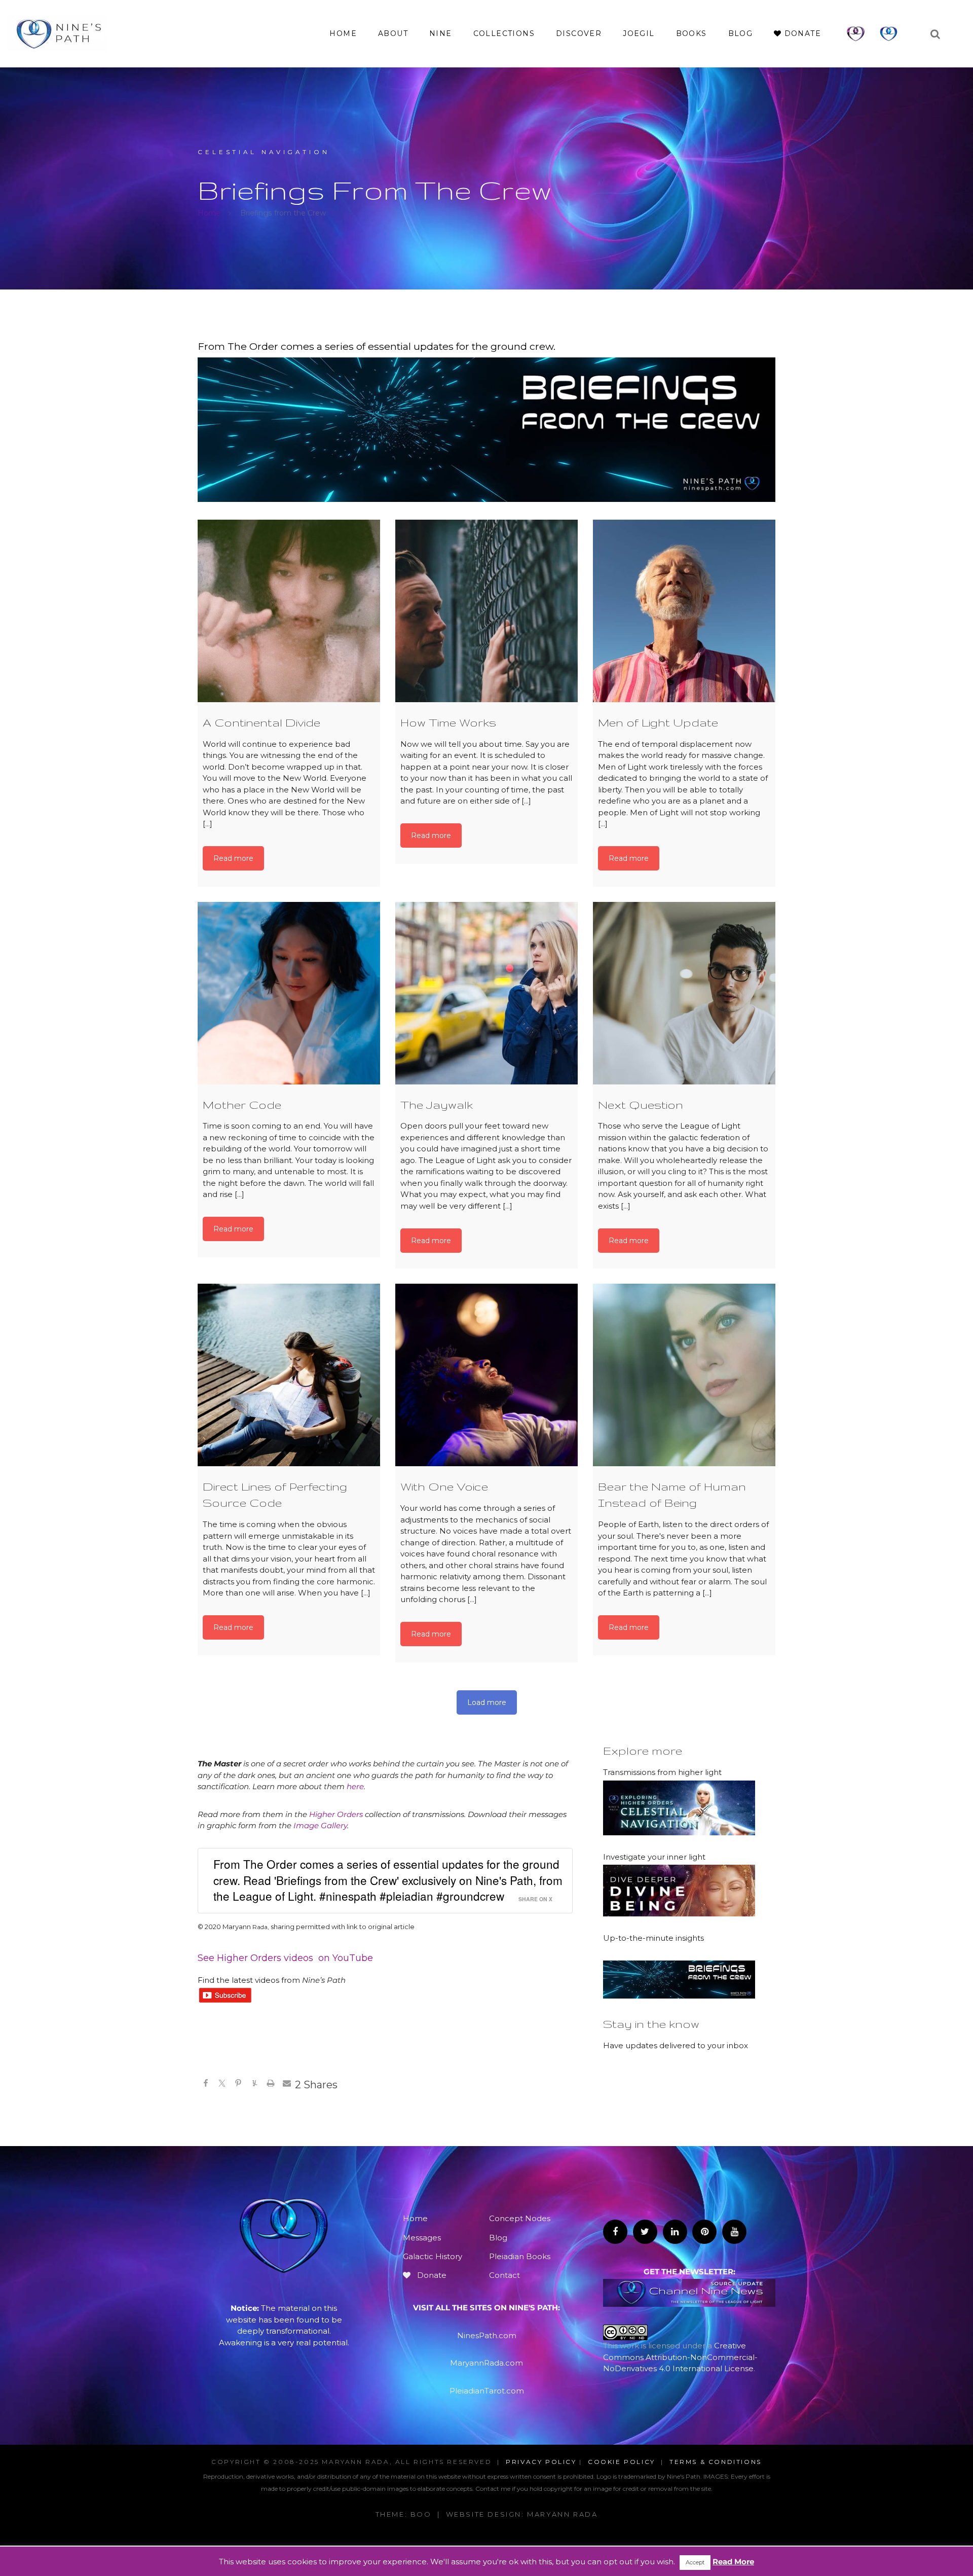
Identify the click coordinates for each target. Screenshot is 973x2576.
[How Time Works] (486, 611)
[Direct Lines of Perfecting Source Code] (289, 1375)
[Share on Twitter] (222, 2085)
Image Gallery (320, 1825)
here (355, 1786)
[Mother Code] (289, 993)
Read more (233, 858)
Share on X (535, 1899)
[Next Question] (684, 993)
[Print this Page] (271, 2085)
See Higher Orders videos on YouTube (285, 1958)
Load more (487, 1702)
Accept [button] (695, 2562)
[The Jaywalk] (486, 993)
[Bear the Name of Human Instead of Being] (684, 1375)
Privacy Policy (541, 2462)
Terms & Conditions (716, 2462)
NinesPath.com (487, 2335)
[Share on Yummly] (254, 2085)
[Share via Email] (287, 2085)
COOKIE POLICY (622, 2462)
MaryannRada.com (486, 2363)
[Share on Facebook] (206, 2085)
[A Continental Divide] (289, 611)
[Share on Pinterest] (238, 2085)
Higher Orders (336, 1814)
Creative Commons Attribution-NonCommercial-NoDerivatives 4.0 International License (680, 2357)
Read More (733, 2562)
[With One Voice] (486, 1375)
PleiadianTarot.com (487, 2391)
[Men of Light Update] (684, 611)
